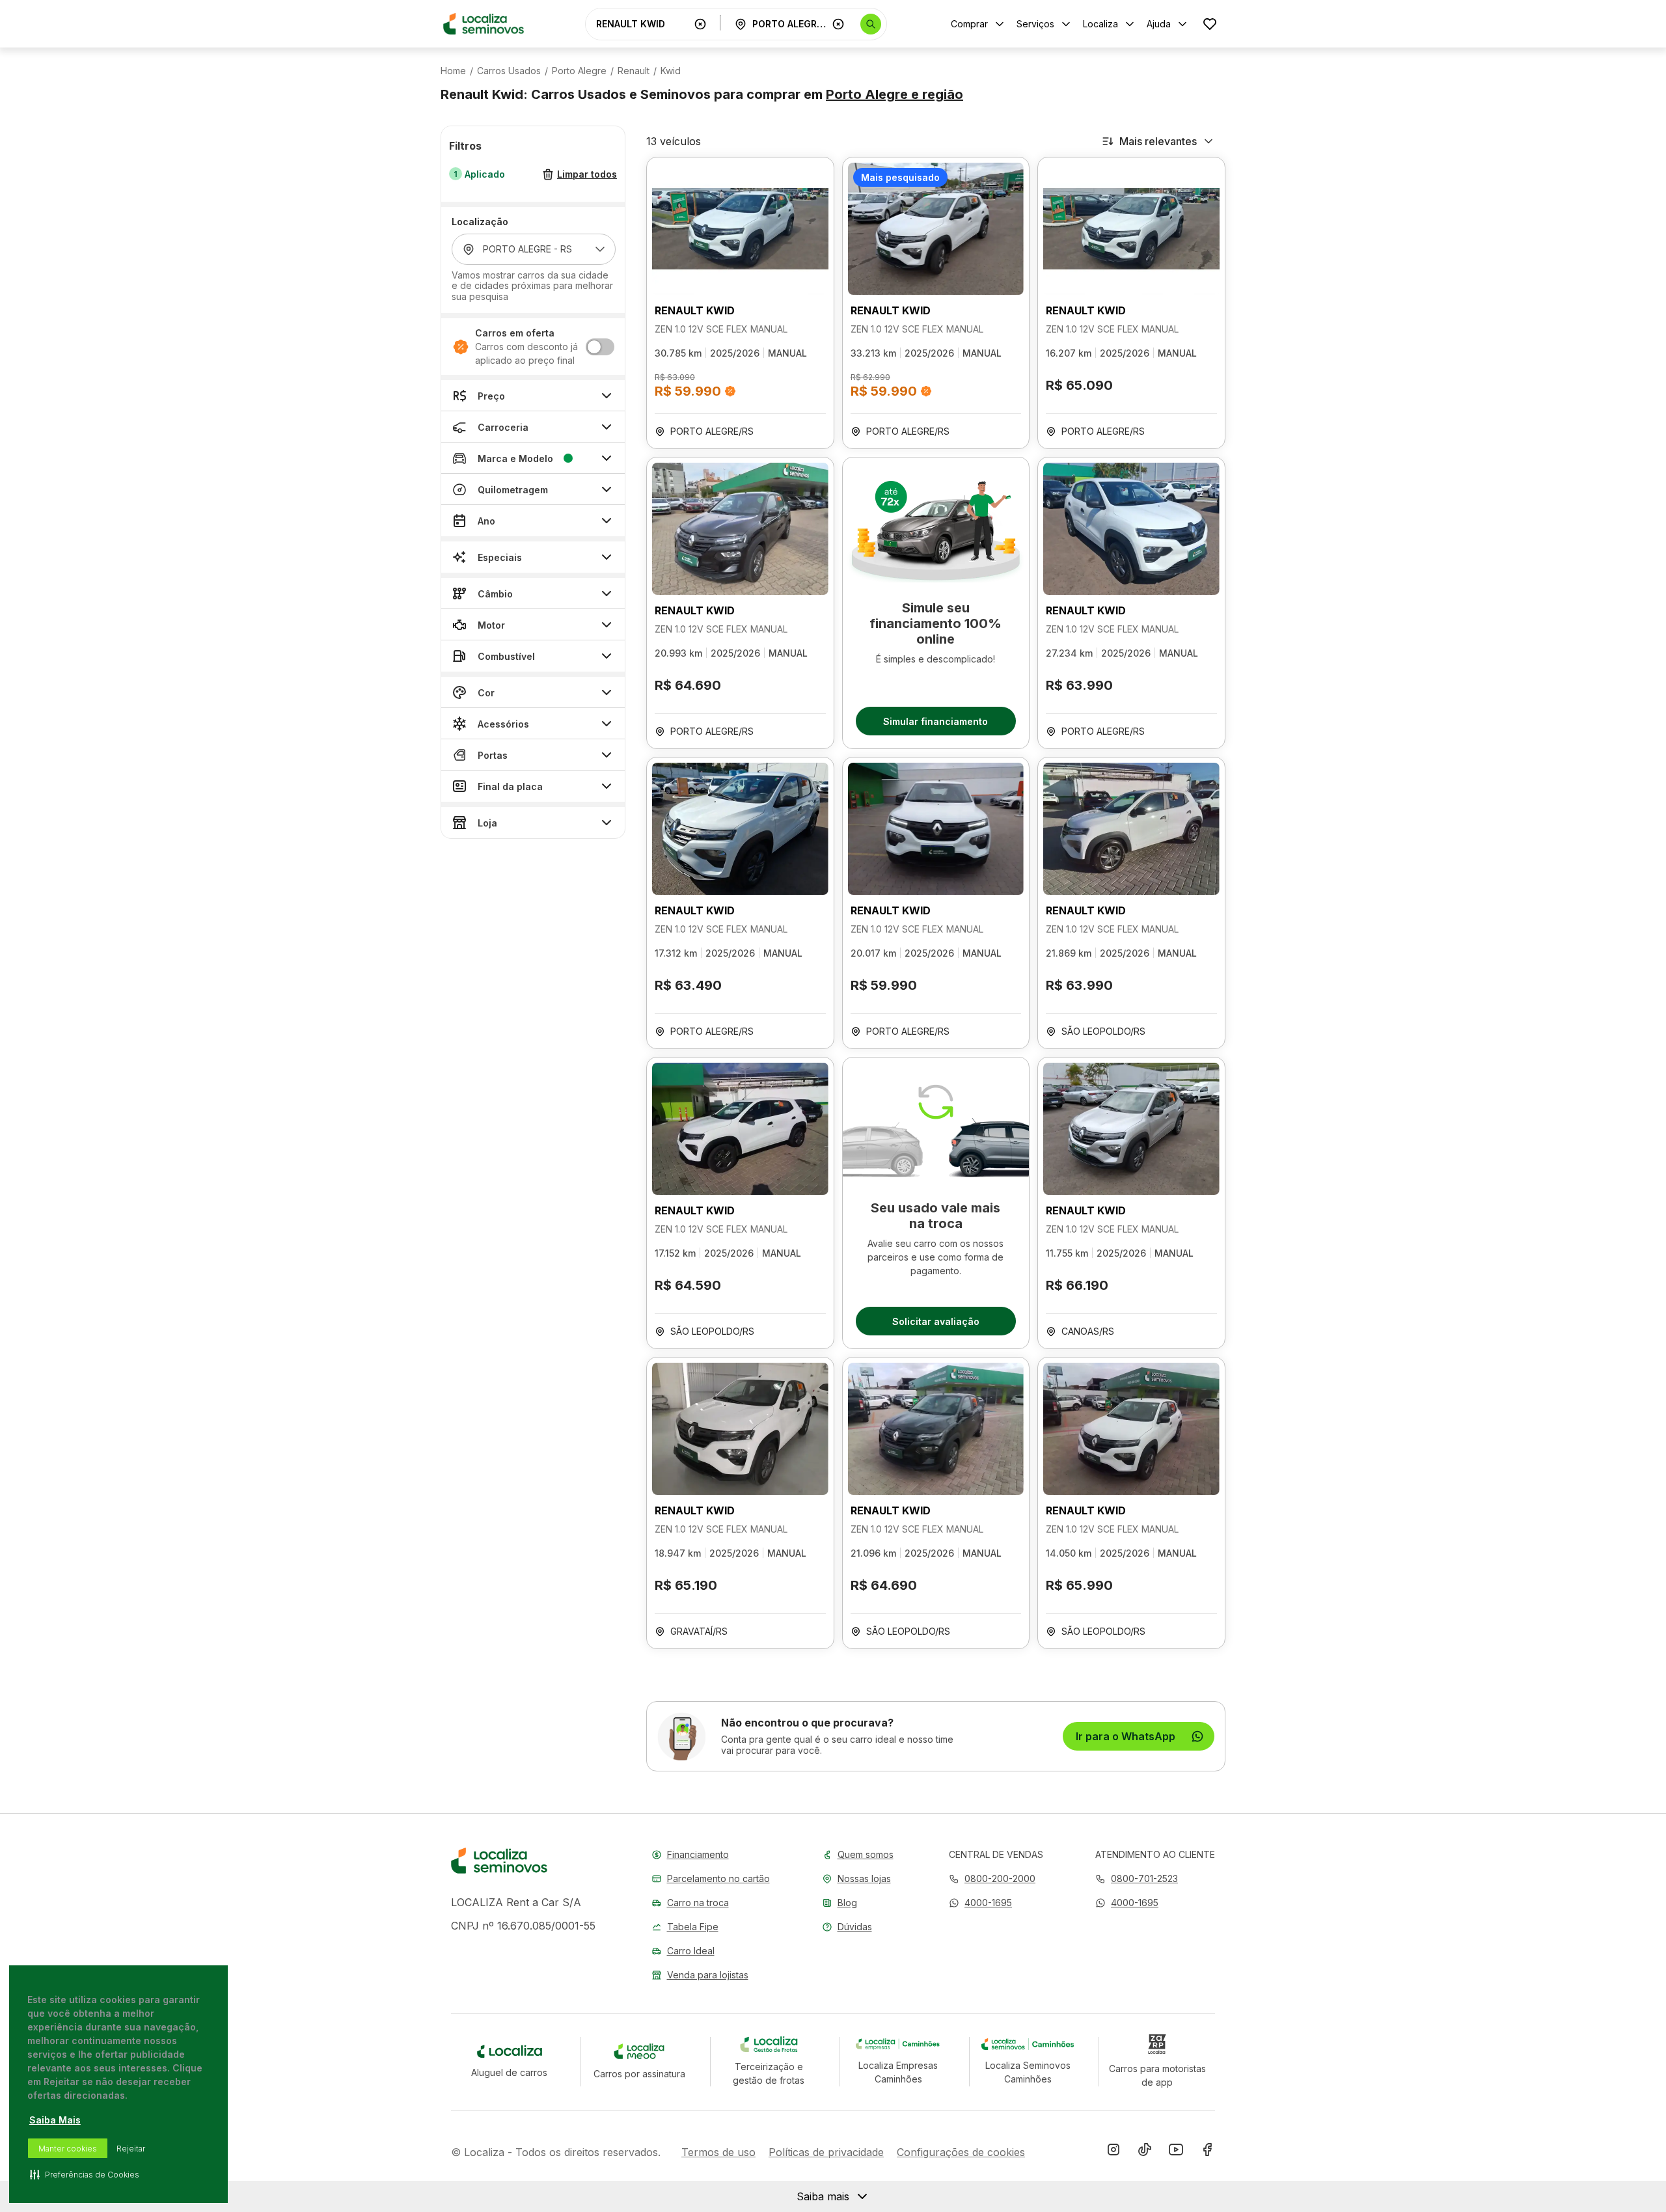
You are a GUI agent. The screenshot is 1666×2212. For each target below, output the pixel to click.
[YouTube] (1176, 2152)
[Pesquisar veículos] (871, 24)
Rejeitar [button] (131, 2149)
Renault (634, 71)
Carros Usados (509, 71)
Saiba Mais (55, 2120)
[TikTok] (1145, 2152)
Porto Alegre (579, 71)
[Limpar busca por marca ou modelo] (700, 24)
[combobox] (642, 24)
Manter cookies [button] (68, 2149)
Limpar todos (587, 175)
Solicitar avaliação (936, 1321)
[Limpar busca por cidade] (838, 24)
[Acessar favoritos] (1210, 24)
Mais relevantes (1158, 141)
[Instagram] (1113, 2152)
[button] (980, 1903)
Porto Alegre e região (894, 94)
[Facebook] (1207, 2152)
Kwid (671, 71)
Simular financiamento (935, 721)
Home (453, 71)
